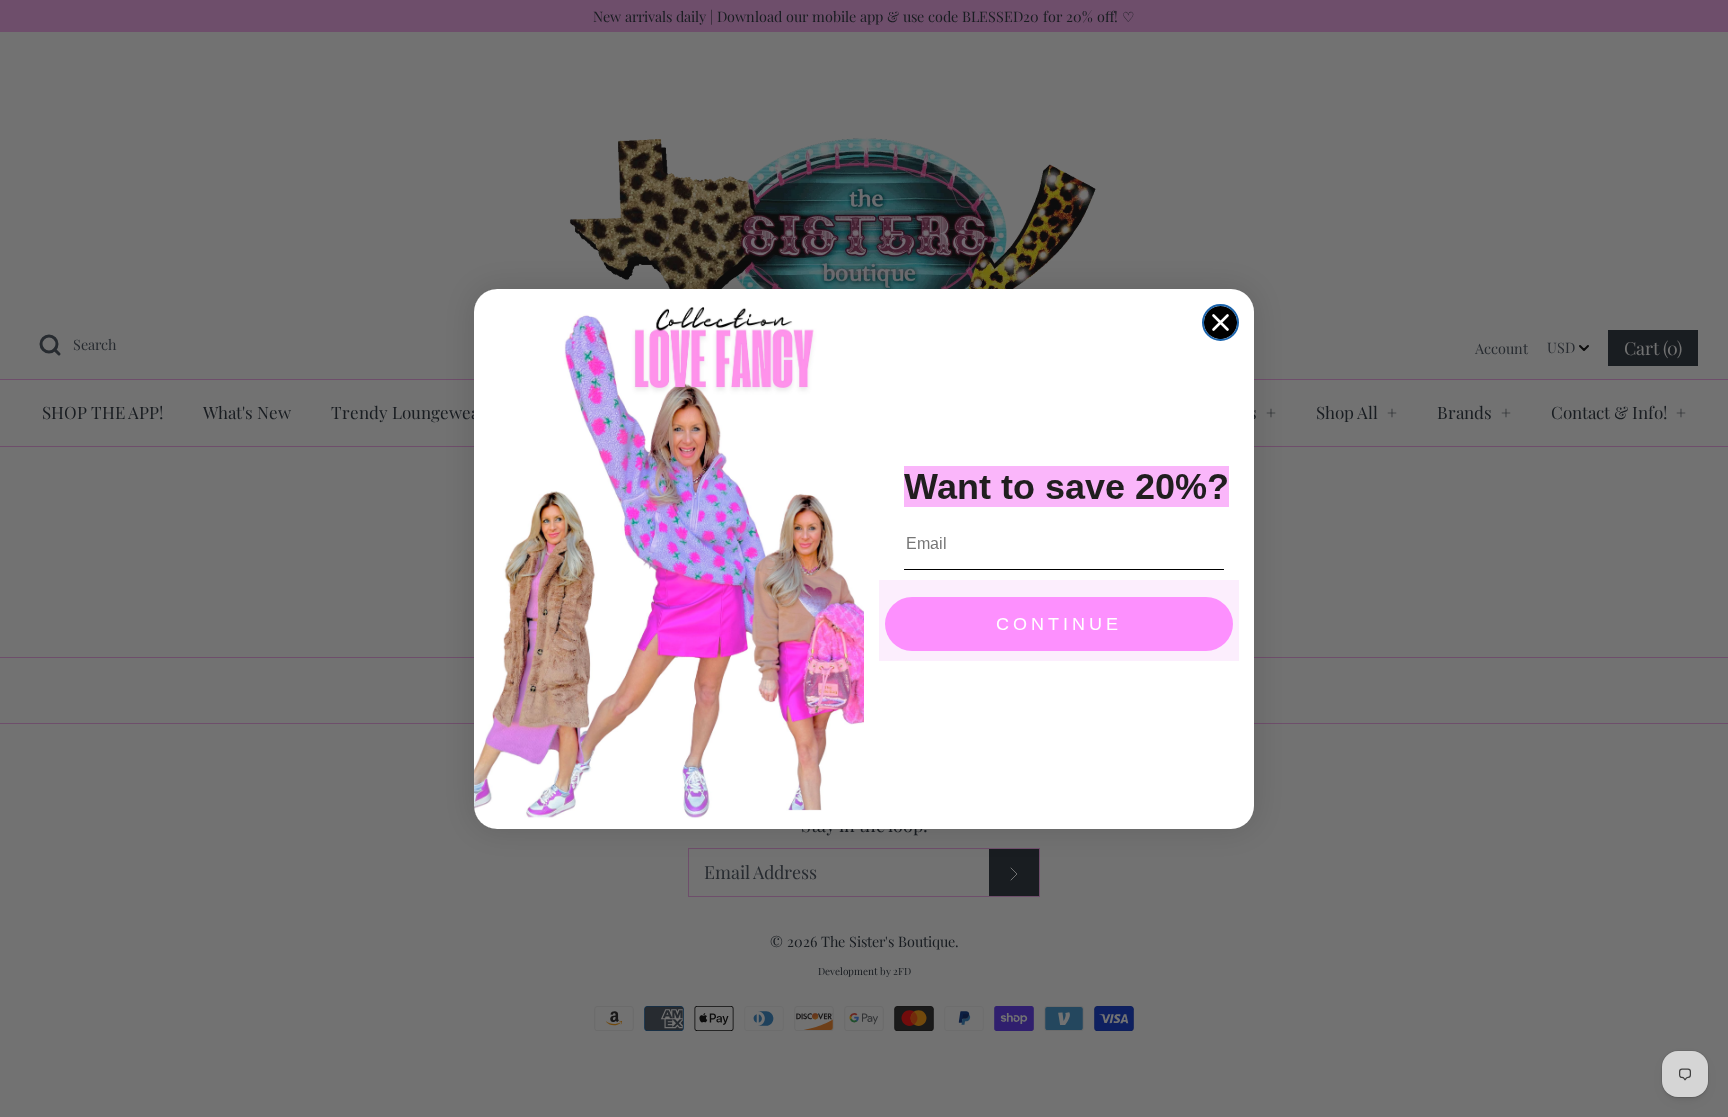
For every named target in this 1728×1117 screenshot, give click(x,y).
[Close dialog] (1220, 322)
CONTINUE (1059, 624)
